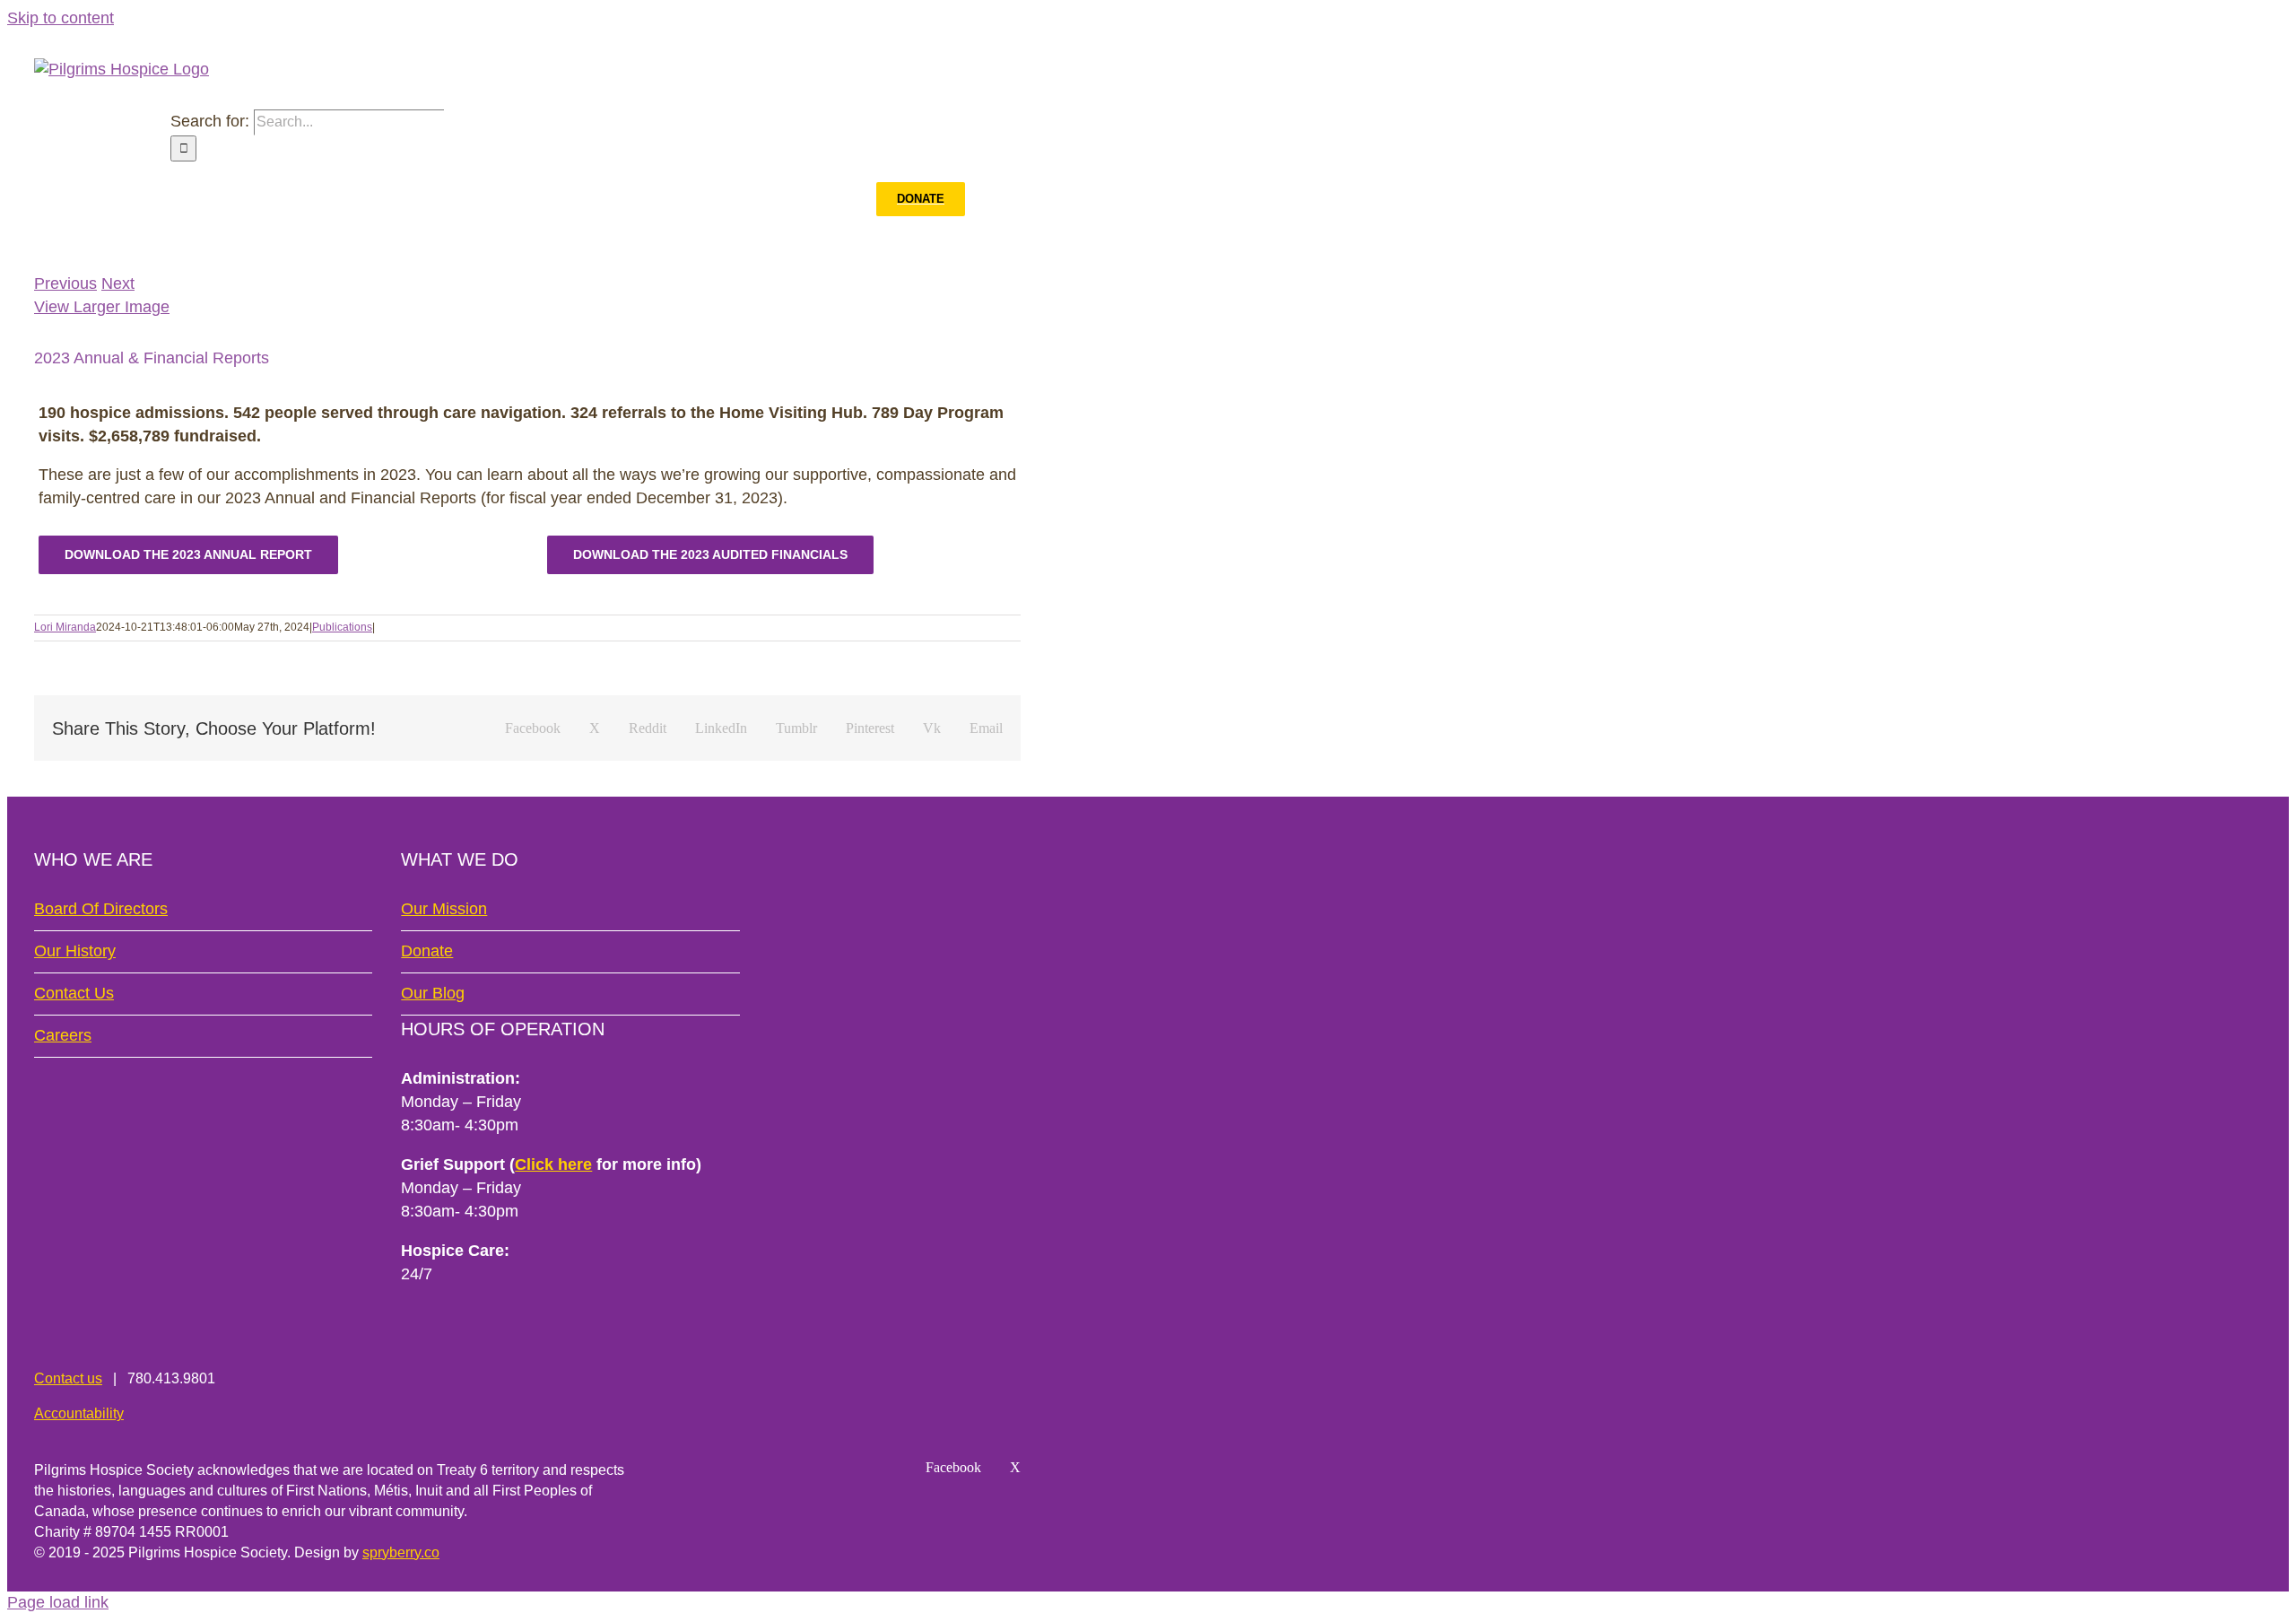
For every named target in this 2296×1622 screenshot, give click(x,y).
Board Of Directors (101, 909)
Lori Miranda (65, 627)
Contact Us (74, 993)
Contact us (68, 1378)
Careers (63, 1035)
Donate (427, 951)
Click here (553, 1164)
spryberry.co (401, 1552)
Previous (65, 283)
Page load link (58, 1602)
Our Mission (444, 909)
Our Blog (433, 993)
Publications (342, 627)
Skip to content (61, 18)
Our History (75, 951)
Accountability (79, 1413)
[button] (993, 199)
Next (118, 283)
